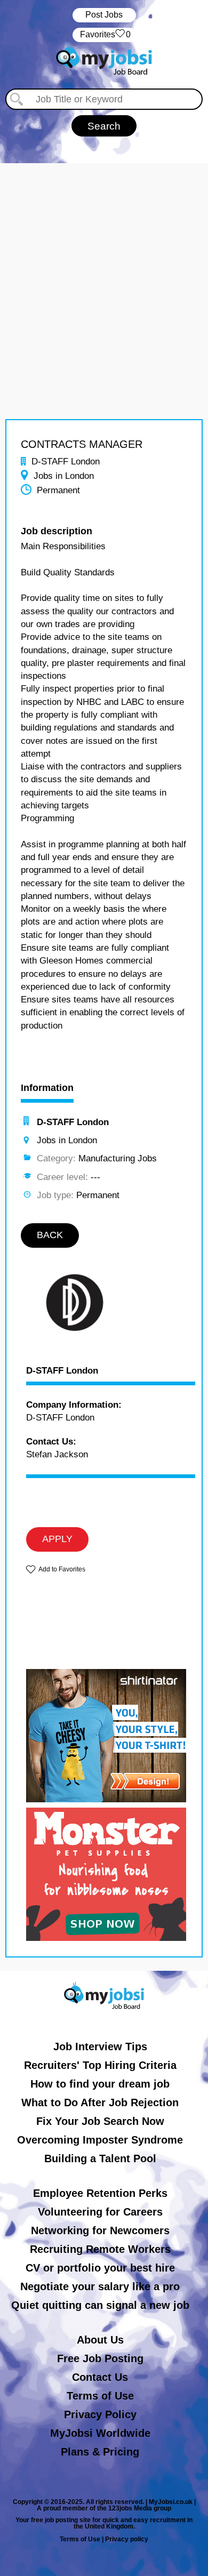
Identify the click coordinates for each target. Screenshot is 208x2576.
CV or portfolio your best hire (100, 2268)
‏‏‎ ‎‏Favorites (104, 34)
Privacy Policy (100, 2414)
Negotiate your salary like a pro (100, 2286)
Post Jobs (104, 15)
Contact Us (100, 2377)
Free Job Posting (100, 2358)
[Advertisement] (104, 267)
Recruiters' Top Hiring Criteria (100, 2065)
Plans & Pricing (100, 2452)
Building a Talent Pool (100, 2158)
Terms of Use (100, 2396)
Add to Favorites (62, 1569)
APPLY (57, 1539)
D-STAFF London (62, 1371)
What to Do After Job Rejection (100, 2102)
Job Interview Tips (100, 2047)
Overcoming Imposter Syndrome (100, 2140)
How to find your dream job (100, 2084)
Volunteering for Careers (100, 2212)
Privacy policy (127, 2539)
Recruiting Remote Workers (100, 2249)
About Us (100, 2340)
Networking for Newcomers (100, 2230)
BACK (50, 1235)
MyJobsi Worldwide (100, 2433)
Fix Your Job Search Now (100, 2121)
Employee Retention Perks (100, 2193)
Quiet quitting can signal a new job (100, 2305)
